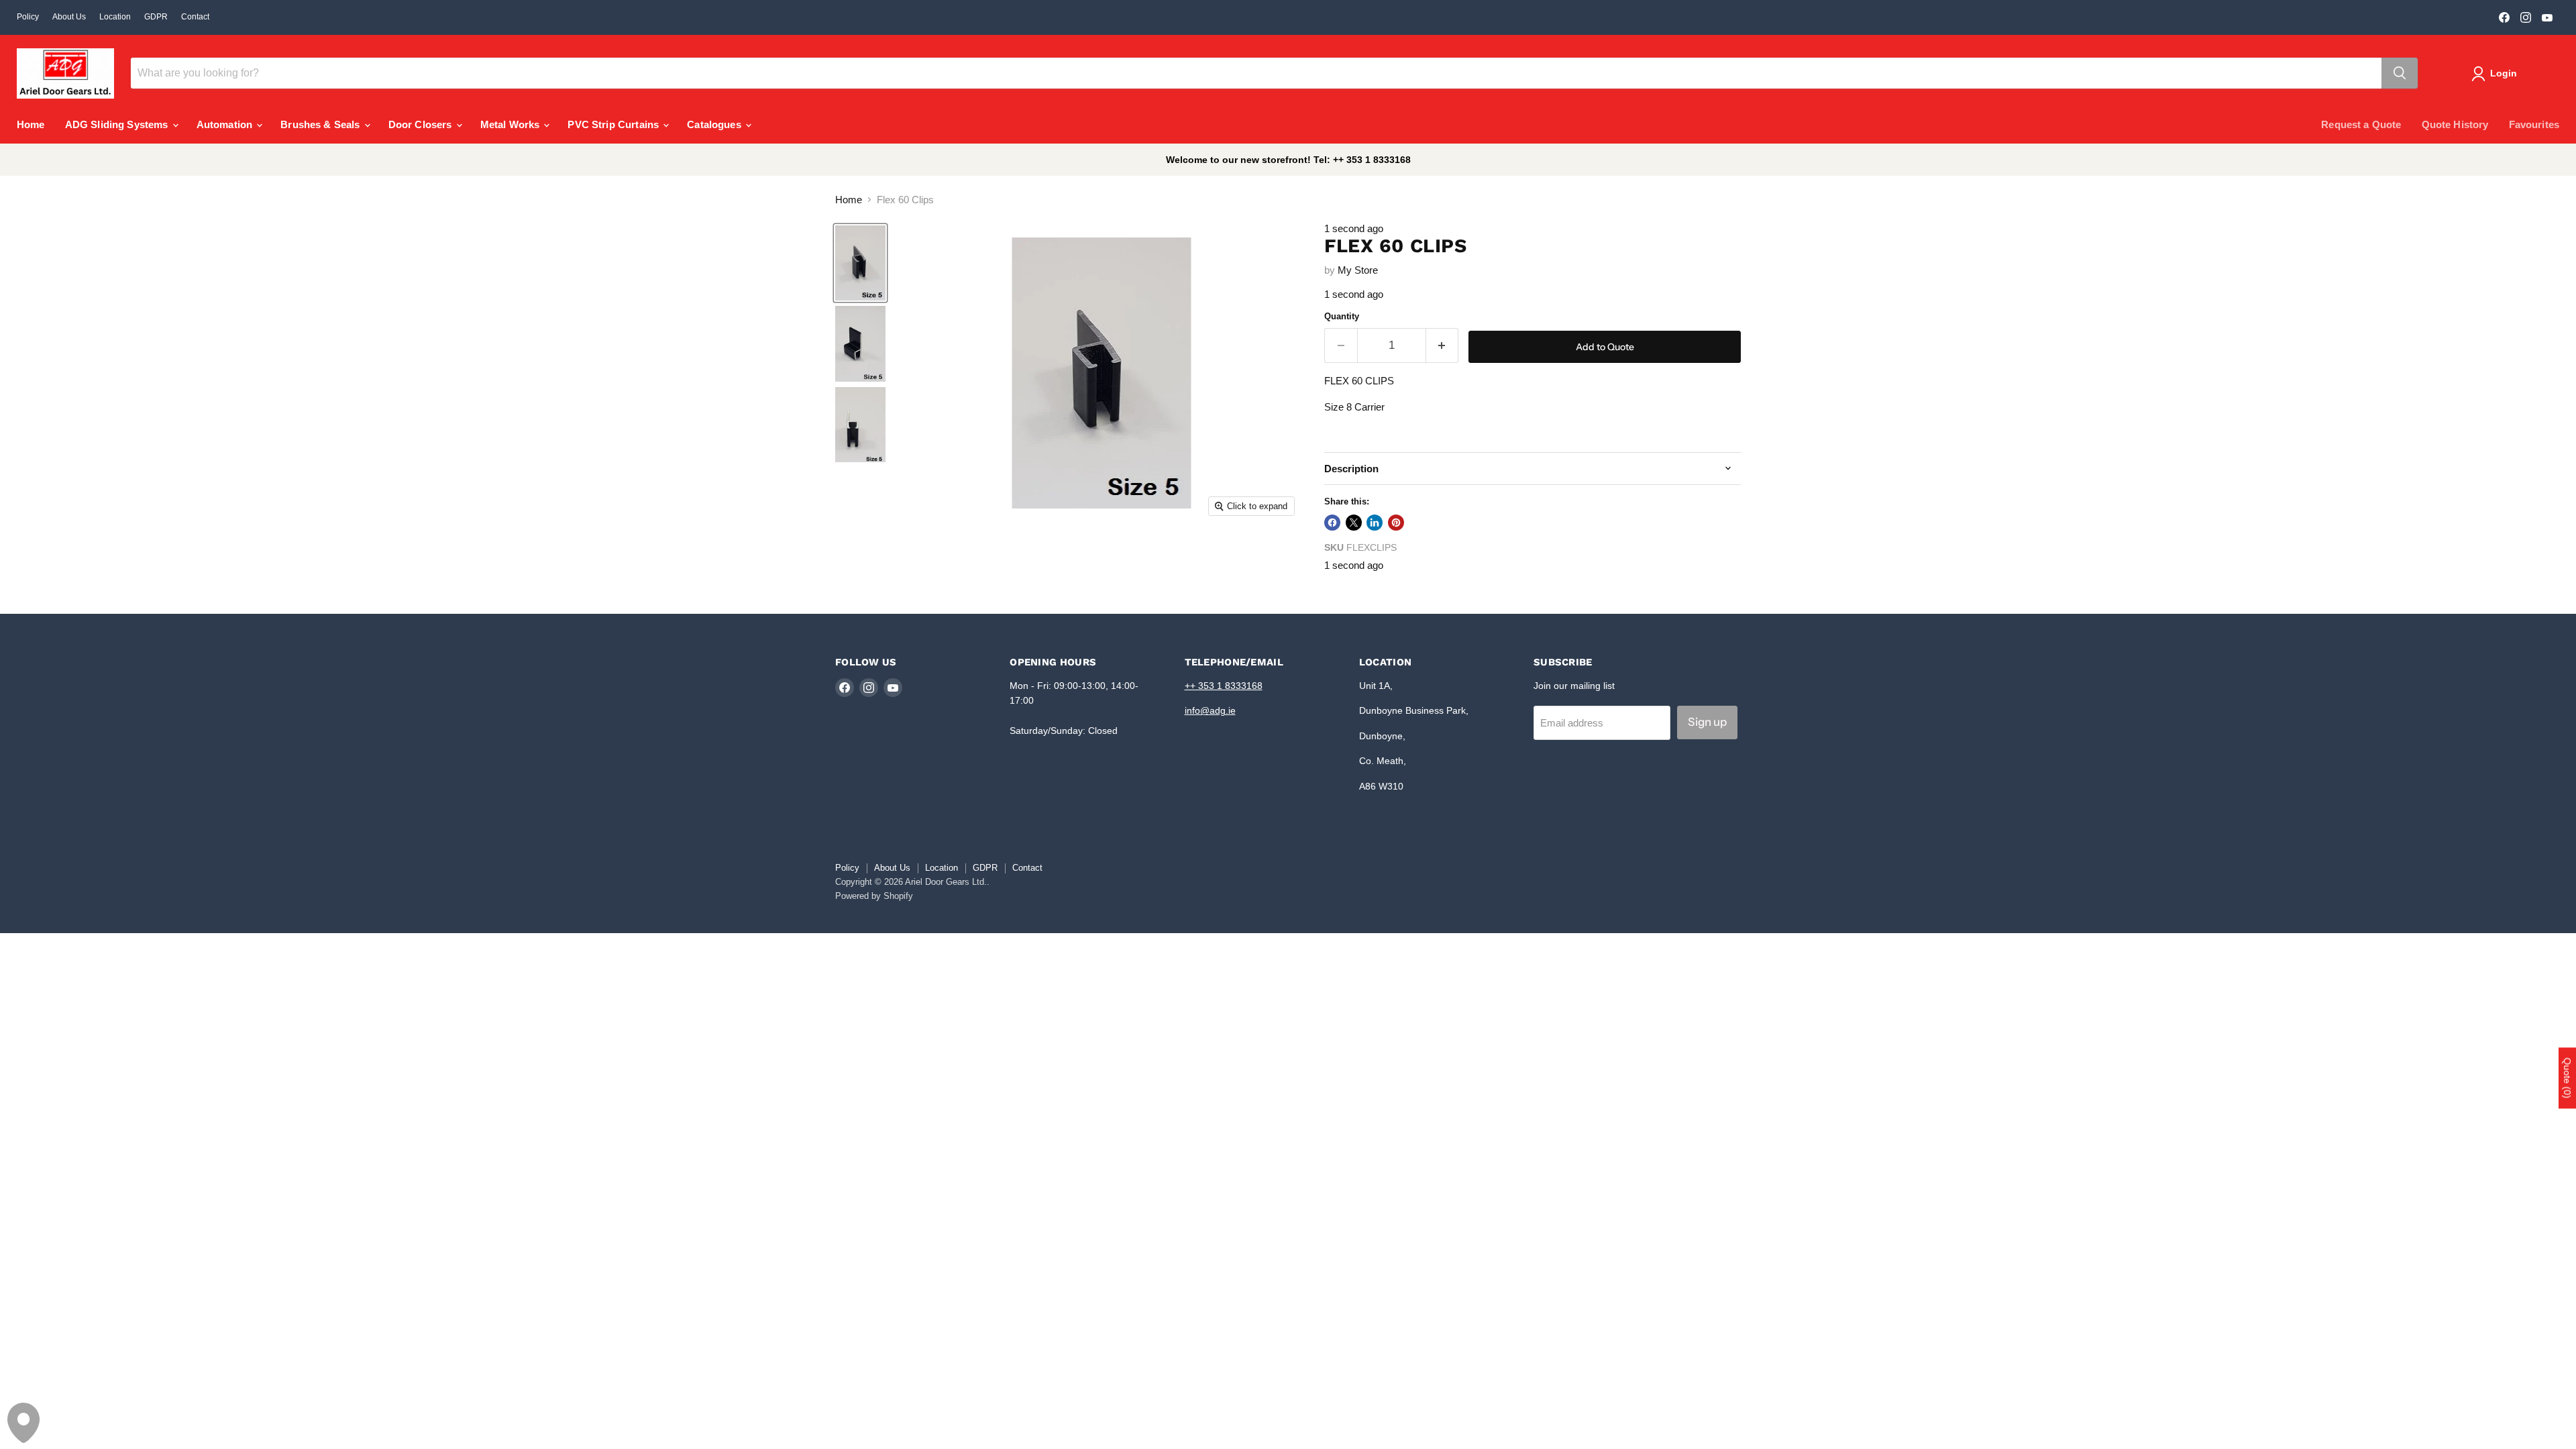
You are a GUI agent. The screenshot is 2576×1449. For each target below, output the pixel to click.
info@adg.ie (1210, 710)
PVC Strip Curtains (614, 124)
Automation (226, 124)
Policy (28, 17)
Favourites (2534, 124)
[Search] (2400, 73)
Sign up (1707, 722)
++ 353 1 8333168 (1224, 686)
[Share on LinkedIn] (1375, 523)
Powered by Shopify (874, 896)
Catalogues (715, 124)
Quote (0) (2567, 1078)
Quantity (1342, 316)
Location (115, 17)
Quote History (2455, 124)
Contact (195, 17)
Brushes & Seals (321, 124)
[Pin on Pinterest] (1396, 523)
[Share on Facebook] (1332, 523)
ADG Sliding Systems (118, 124)
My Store (1358, 270)
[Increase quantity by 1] (1443, 345)
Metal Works (512, 124)
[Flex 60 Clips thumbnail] (860, 263)
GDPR (156, 17)
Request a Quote (2361, 124)
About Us (69, 17)
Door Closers (422, 124)
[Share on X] (1354, 523)
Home (31, 124)
